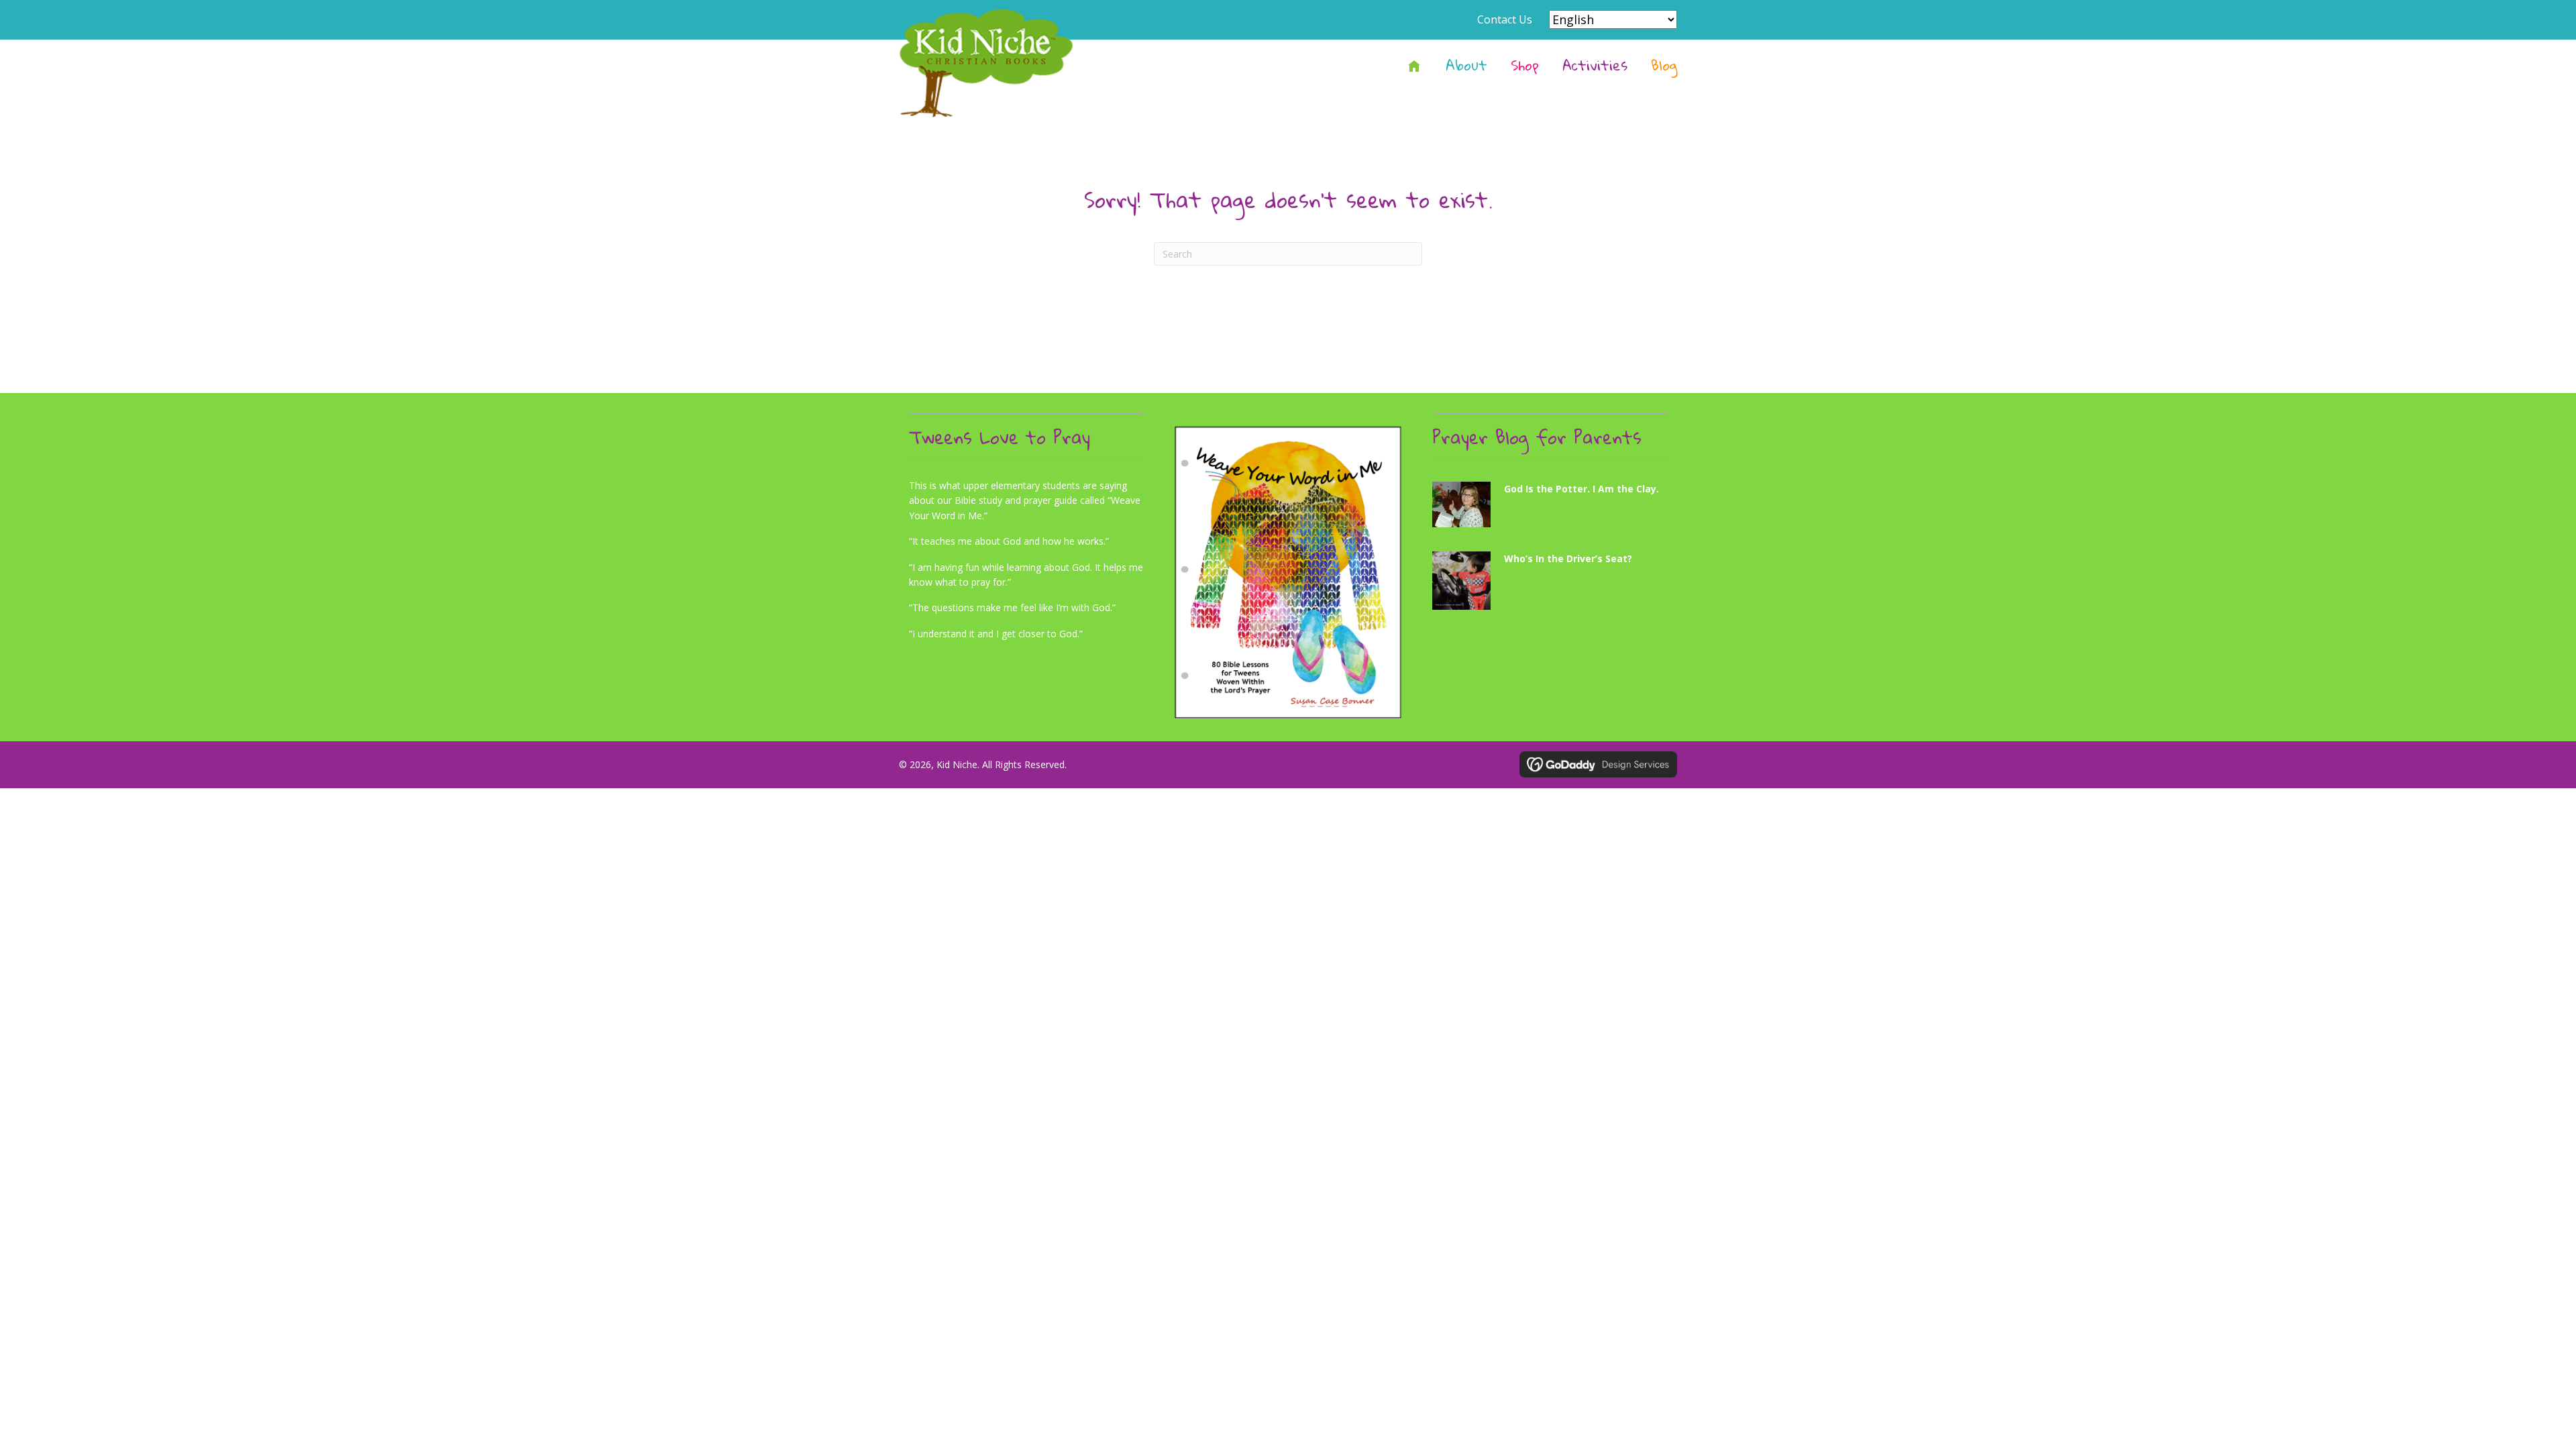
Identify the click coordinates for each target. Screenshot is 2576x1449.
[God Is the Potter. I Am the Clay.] (1550, 510)
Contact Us (1505, 19)
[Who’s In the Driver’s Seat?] (1550, 586)
